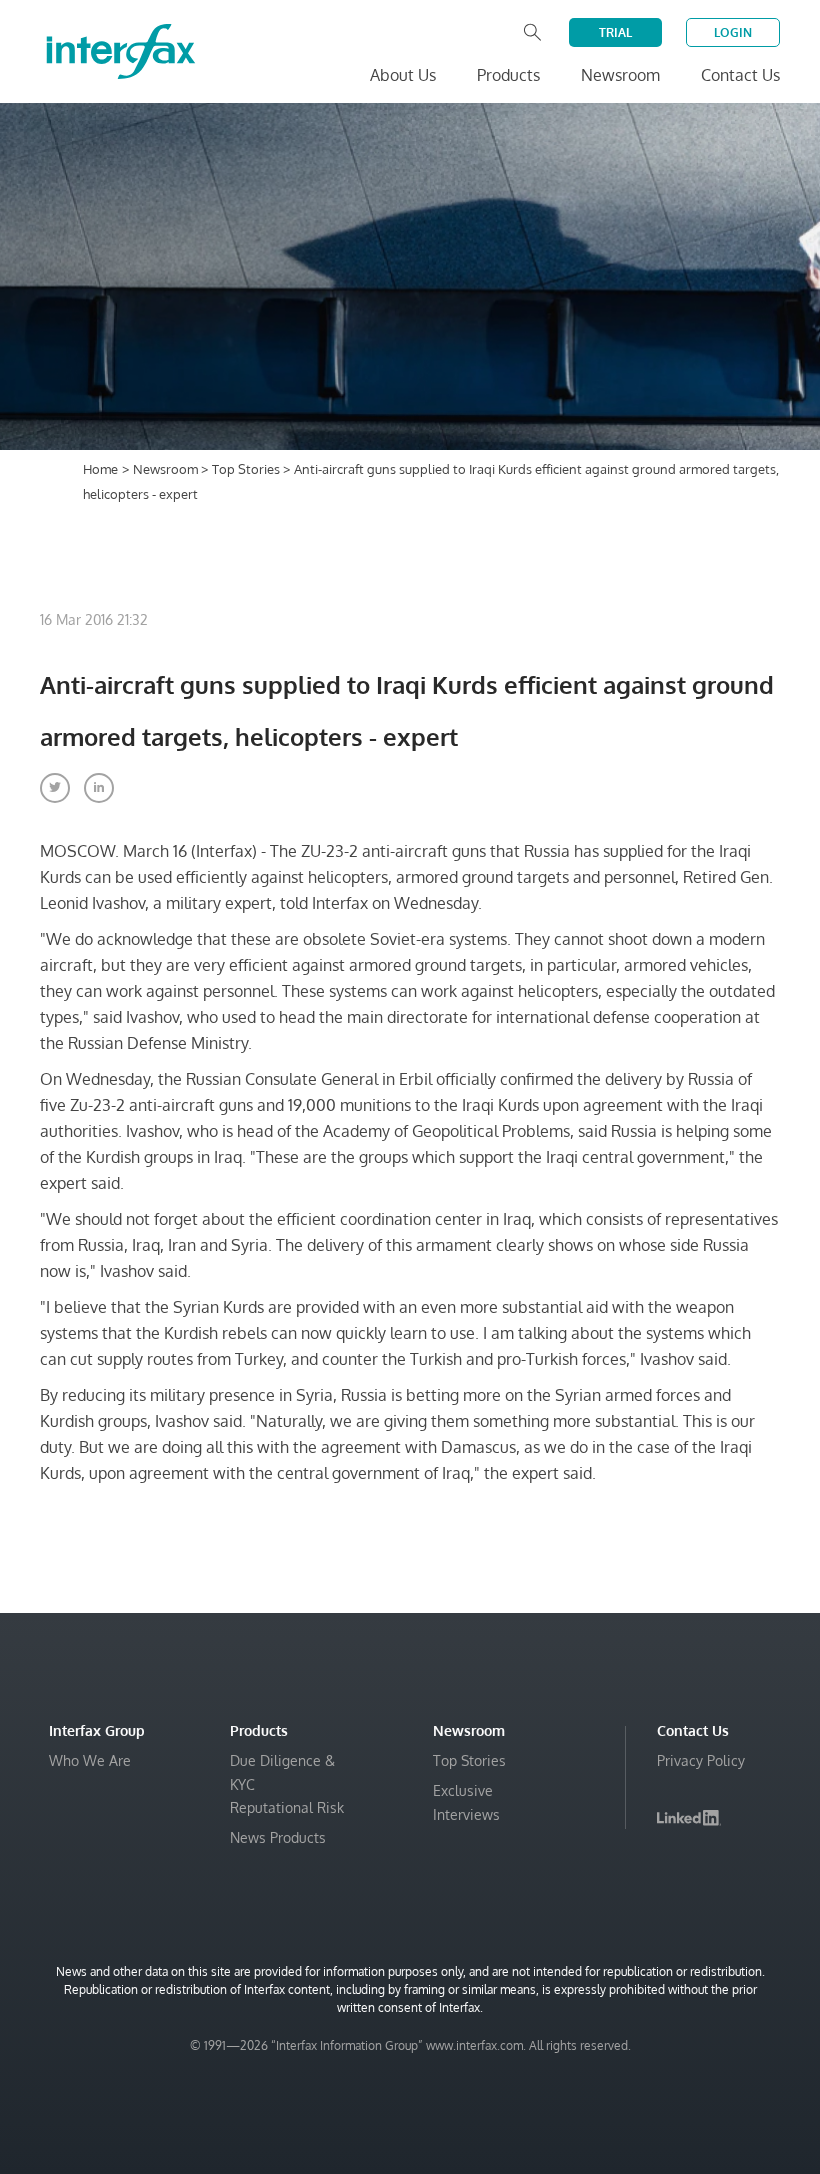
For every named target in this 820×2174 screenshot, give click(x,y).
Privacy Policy (701, 1760)
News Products (278, 1837)
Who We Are (90, 1760)
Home (100, 469)
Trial (615, 32)
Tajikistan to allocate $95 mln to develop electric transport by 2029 (545, 2123)
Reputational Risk (287, 1807)
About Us (403, 75)
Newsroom (167, 469)
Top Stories (247, 469)
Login (733, 32)
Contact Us (740, 75)
